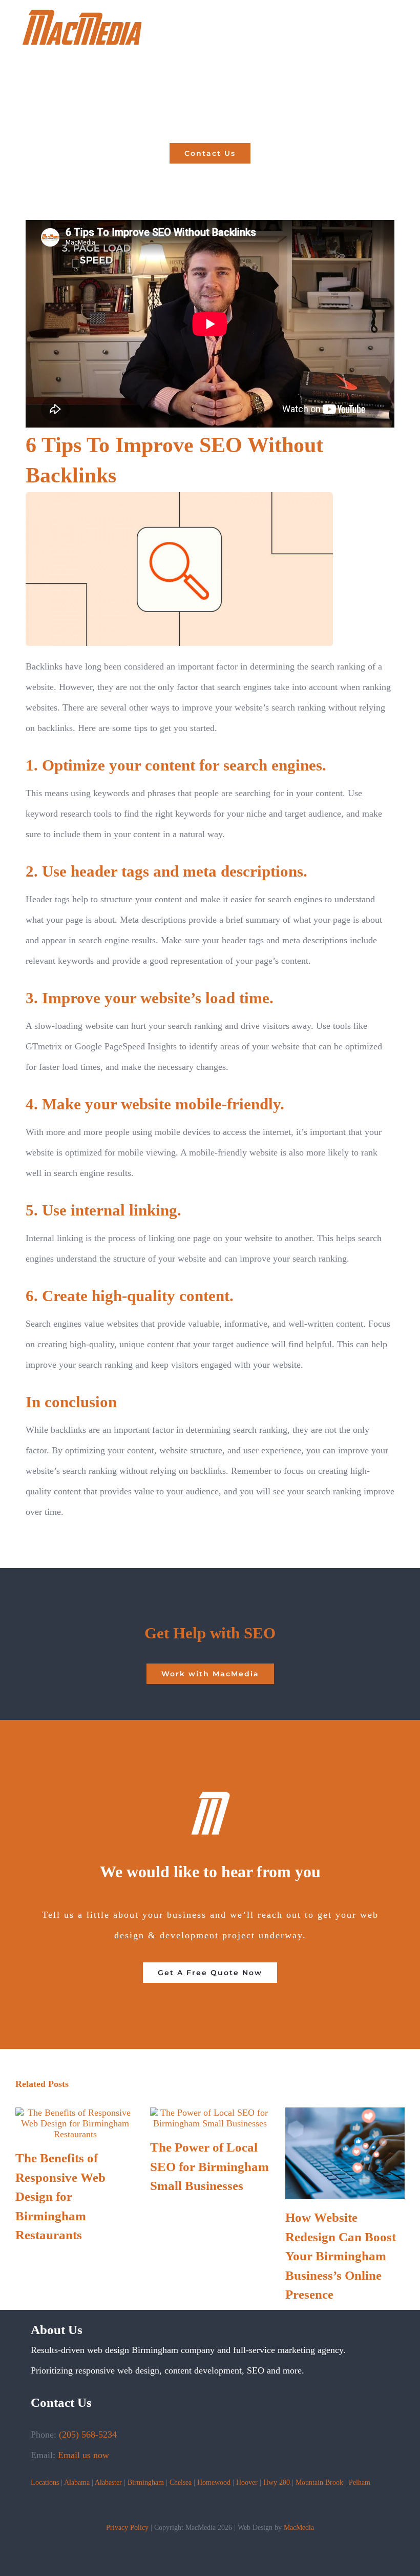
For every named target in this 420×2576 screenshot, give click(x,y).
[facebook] (169, 2506)
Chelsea (181, 2482)
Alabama (77, 2482)
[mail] (235, 2506)
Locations (45, 2482)
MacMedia (299, 2528)
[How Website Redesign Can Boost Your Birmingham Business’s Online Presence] (345, 2113)
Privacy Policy (127, 2528)
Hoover (247, 2482)
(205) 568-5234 (88, 2435)
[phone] (251, 2506)
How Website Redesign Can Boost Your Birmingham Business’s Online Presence (341, 2256)
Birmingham (146, 2482)
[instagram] (218, 2506)
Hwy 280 (277, 2482)
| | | (79, 2482)
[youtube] (202, 2506)
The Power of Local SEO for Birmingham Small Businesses (209, 2166)
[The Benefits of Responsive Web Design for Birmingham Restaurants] (75, 2113)
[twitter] (185, 2506)
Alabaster (108, 2482)
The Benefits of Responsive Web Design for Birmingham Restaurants (60, 2196)
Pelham (360, 2482)
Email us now (83, 2455)
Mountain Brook (319, 2482)
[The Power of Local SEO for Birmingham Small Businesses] (210, 2113)
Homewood (214, 2482)
